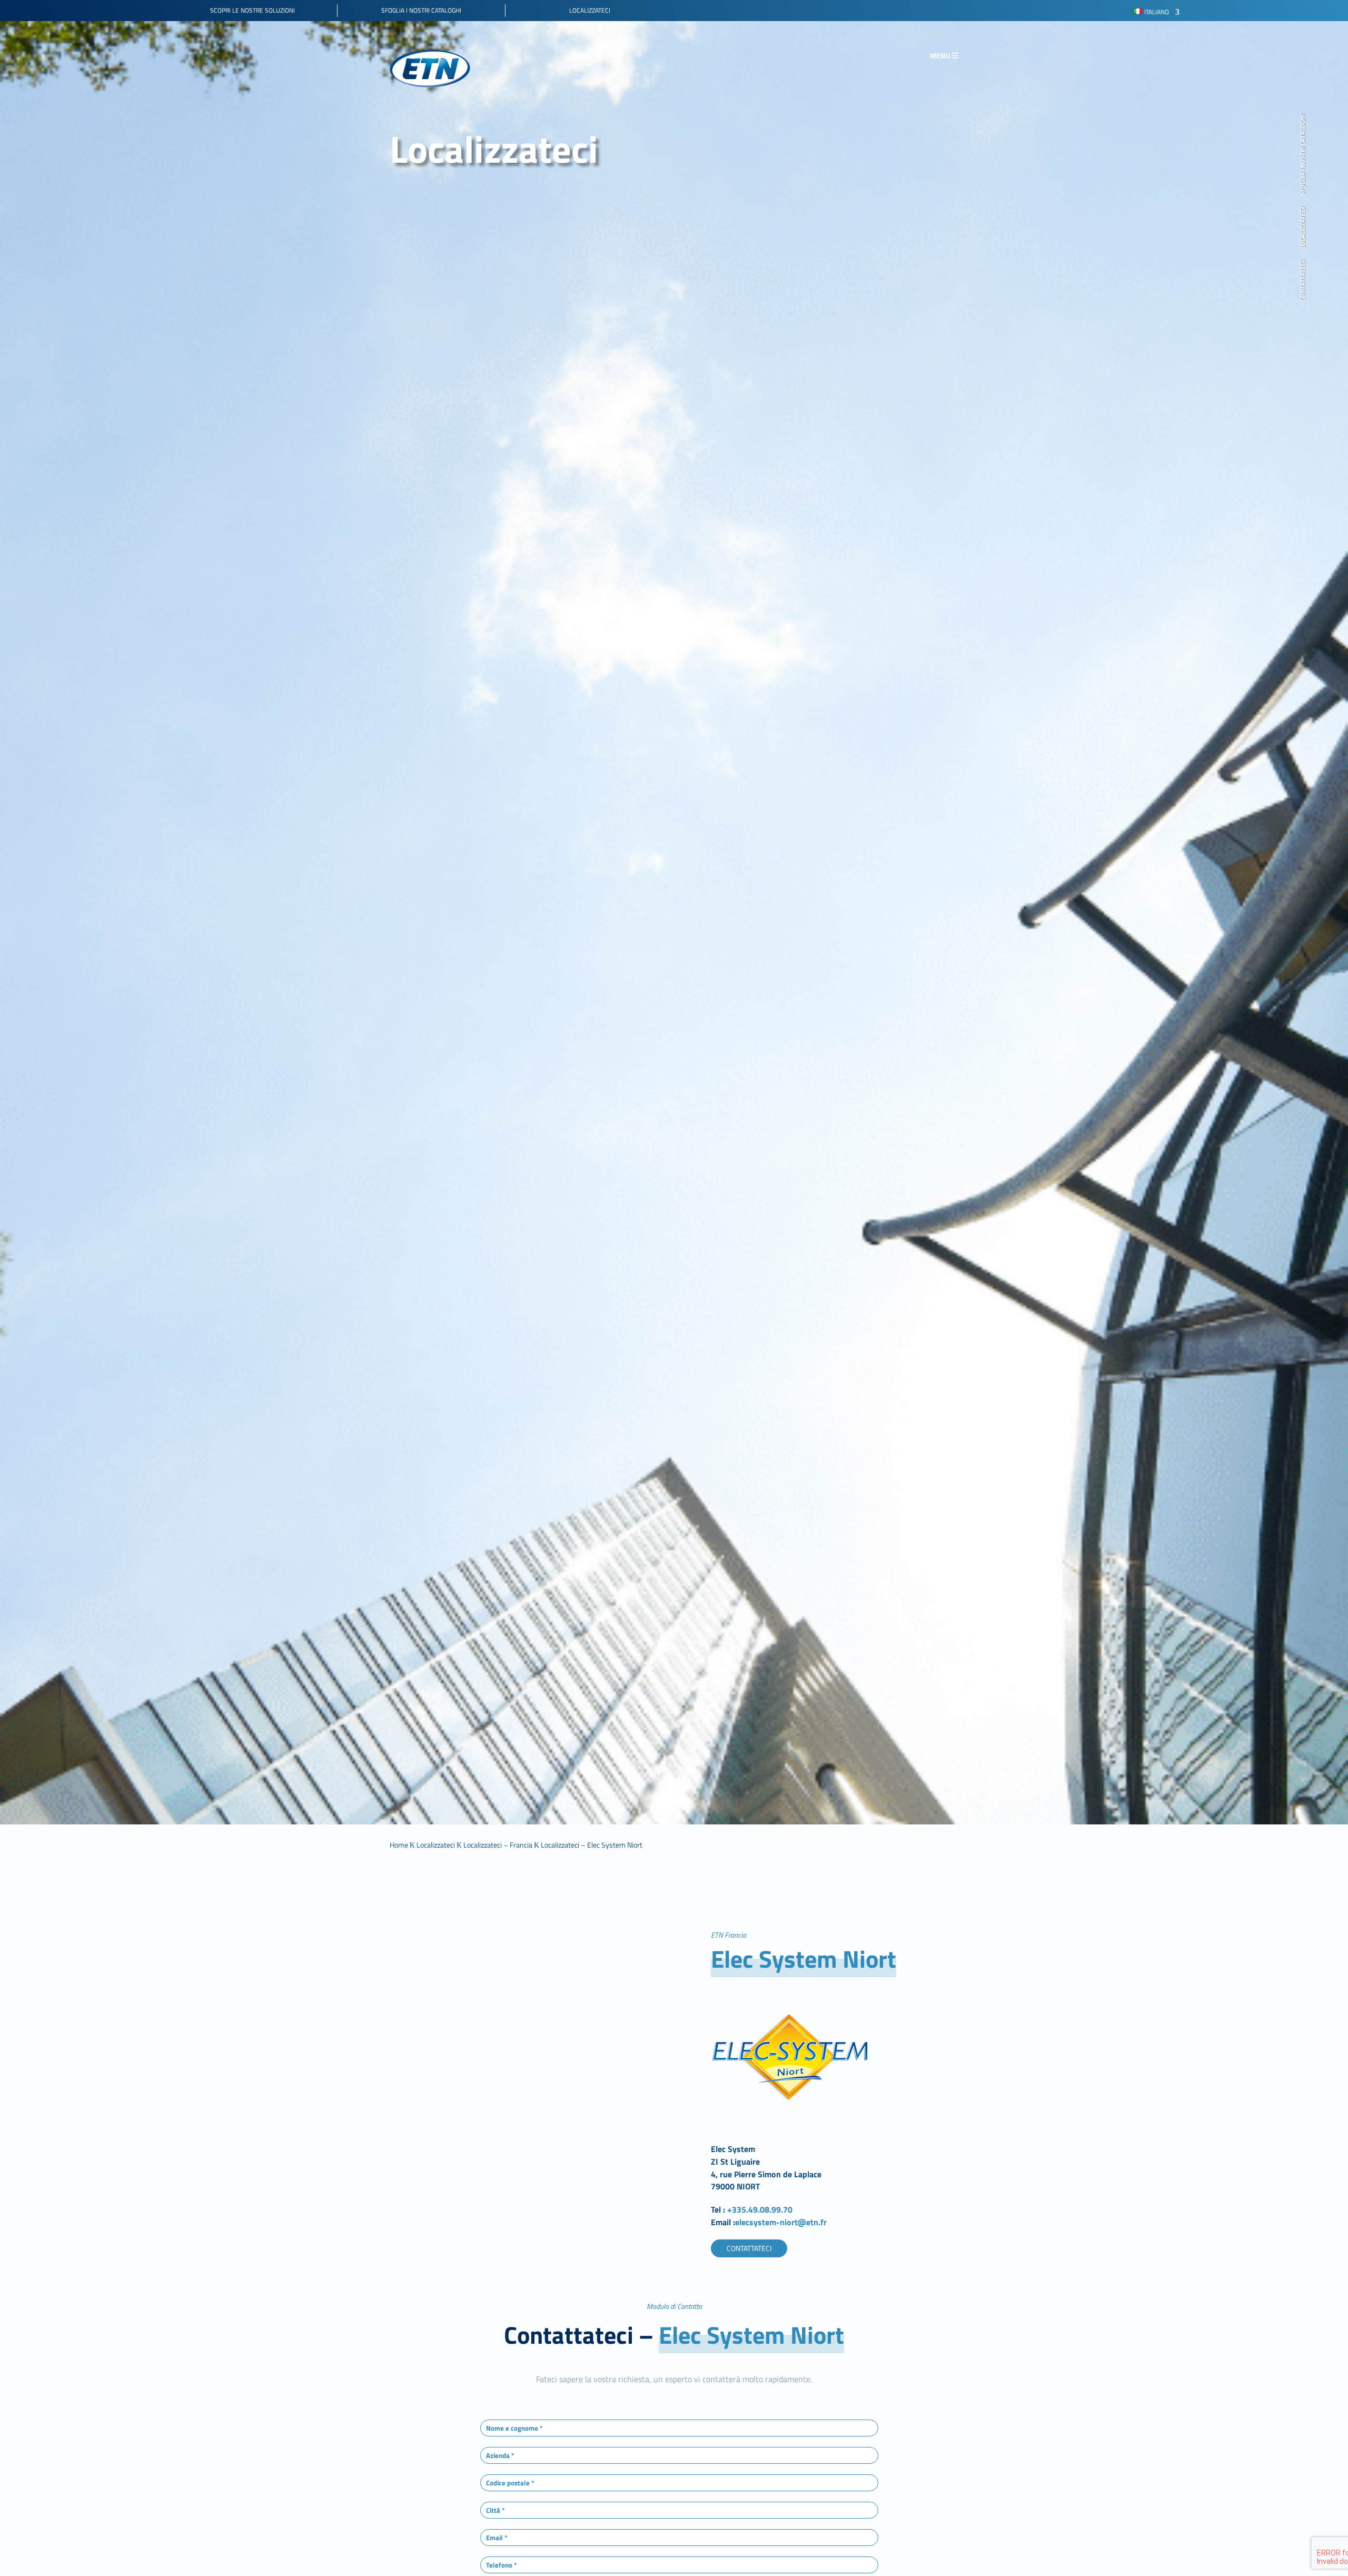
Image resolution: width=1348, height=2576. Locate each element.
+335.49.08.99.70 (761, 2209)
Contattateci (1303, 281)
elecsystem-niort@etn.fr (781, 2222)
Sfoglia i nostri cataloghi (1303, 155)
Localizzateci (1303, 228)
